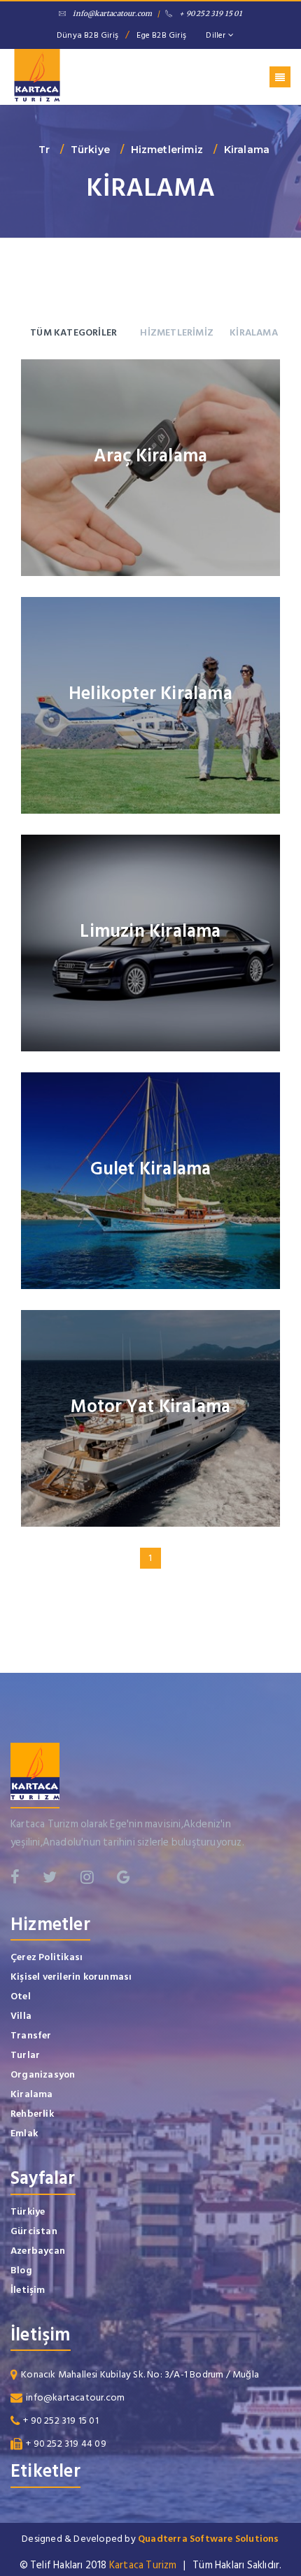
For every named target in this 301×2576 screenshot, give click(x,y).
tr (44, 150)
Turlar (25, 2055)
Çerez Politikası (47, 1957)
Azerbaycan (38, 2251)
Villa (21, 2016)
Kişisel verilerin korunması (71, 1977)
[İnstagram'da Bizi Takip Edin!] (87, 1877)
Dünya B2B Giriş (87, 35)
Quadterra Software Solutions (209, 2539)
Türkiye (90, 150)
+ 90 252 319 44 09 (66, 2444)
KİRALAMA (254, 332)
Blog (21, 2270)
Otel (21, 1996)
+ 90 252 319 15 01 (211, 14)
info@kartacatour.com (112, 14)
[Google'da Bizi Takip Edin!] (124, 1877)
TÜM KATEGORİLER (73, 332)
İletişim (28, 2290)
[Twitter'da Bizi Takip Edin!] (50, 1877)
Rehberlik (32, 2114)
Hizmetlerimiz (167, 150)
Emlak (24, 2133)
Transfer (31, 2035)
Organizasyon (43, 2074)
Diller (217, 35)
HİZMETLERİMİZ (177, 332)
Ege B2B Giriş (162, 35)
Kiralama (247, 150)
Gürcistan (34, 2231)
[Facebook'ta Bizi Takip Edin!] (15, 1877)
